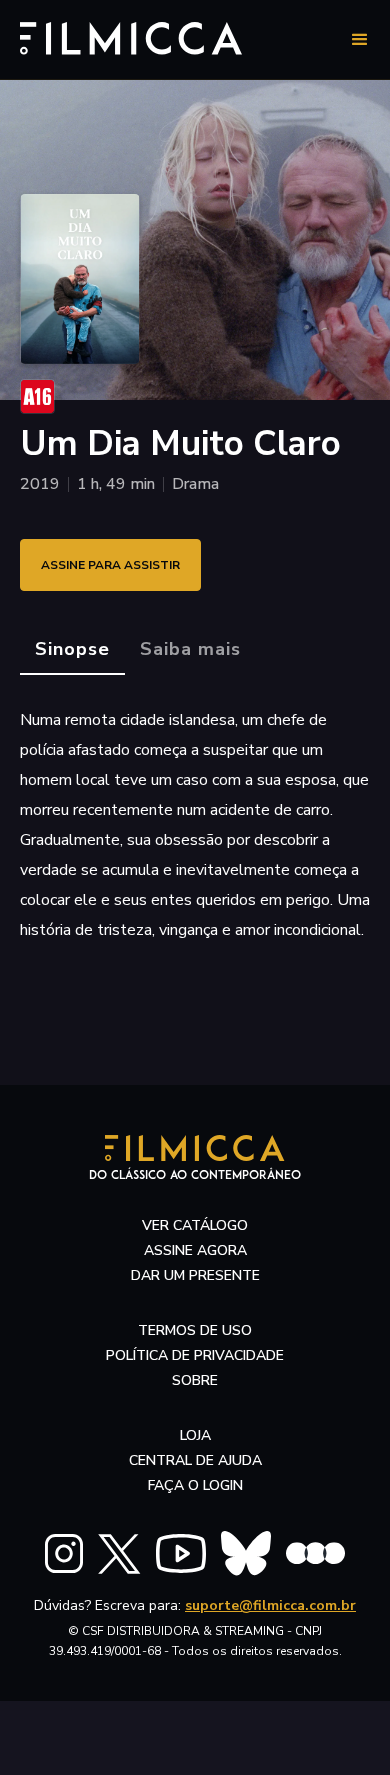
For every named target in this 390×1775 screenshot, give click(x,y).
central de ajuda (195, 1460)
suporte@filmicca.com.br (270, 1605)
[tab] (72, 650)
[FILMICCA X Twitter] (119, 1554)
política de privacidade (195, 1355)
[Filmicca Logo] (131, 36)
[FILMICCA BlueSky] (246, 1553)
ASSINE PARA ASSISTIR (110, 565)
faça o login (195, 1485)
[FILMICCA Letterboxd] (315, 1553)
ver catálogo (195, 1225)
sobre (195, 1380)
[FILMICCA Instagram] (64, 1553)
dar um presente (195, 1275)
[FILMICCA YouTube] (181, 1553)
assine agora (195, 1250)
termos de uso (195, 1330)
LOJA (195, 1435)
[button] (360, 40)
